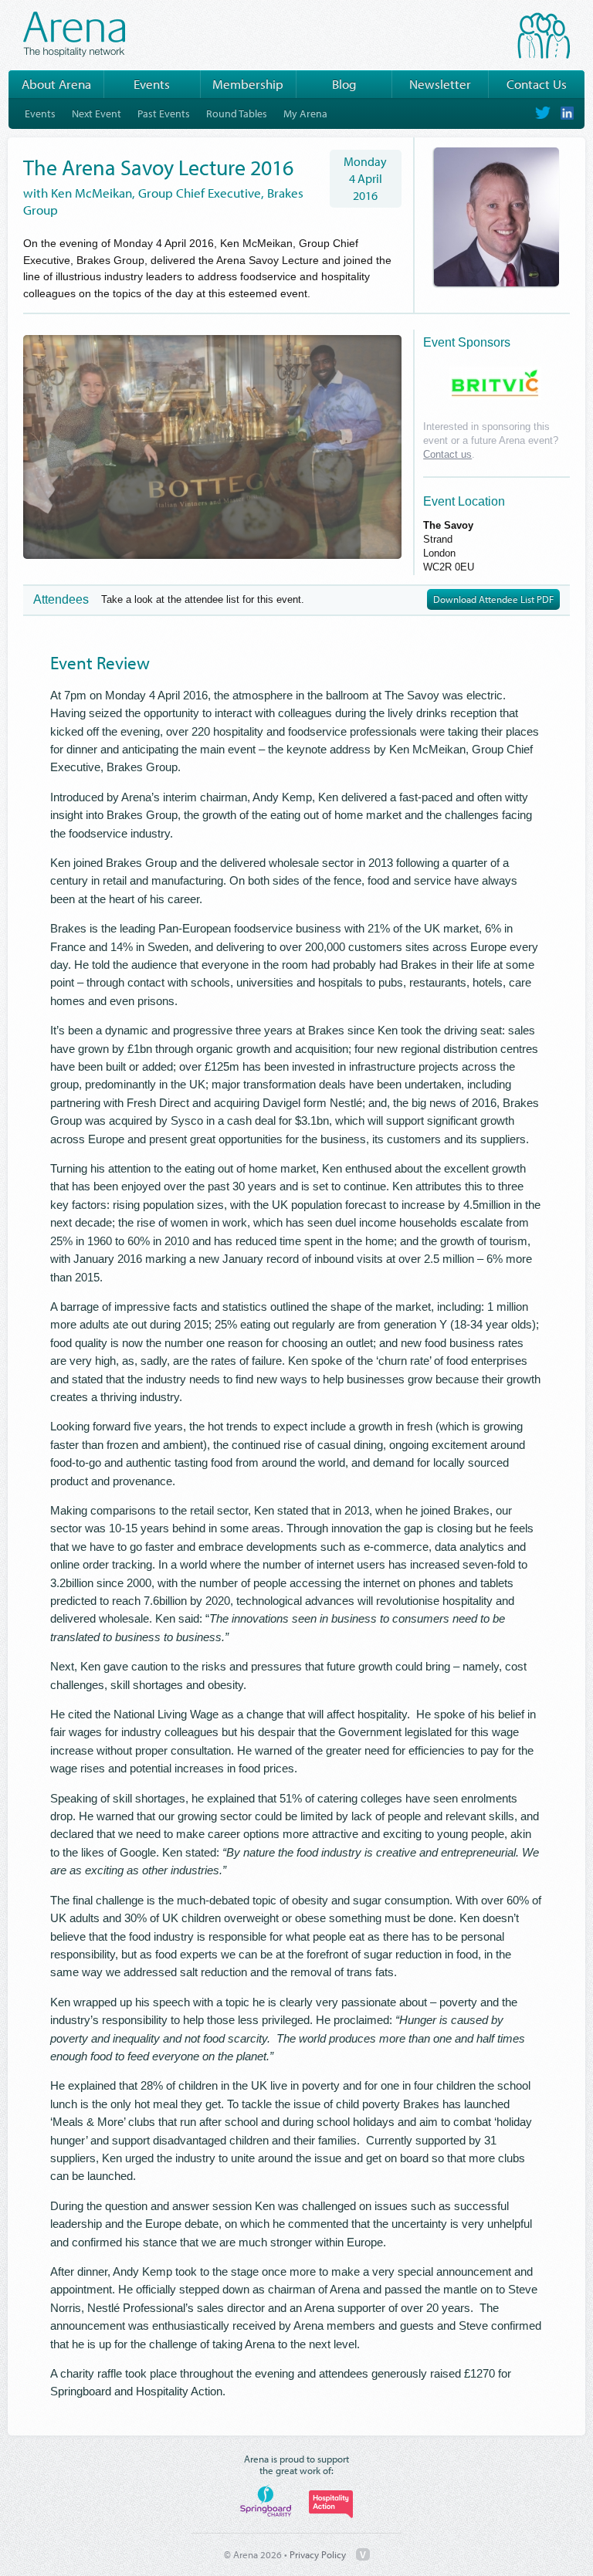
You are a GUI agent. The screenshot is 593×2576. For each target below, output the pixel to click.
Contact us (447, 454)
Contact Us (537, 84)
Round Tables (237, 113)
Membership (248, 84)
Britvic (495, 383)
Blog (344, 84)
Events (152, 84)
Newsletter (440, 84)
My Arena (305, 113)
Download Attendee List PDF (493, 600)
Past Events (164, 113)
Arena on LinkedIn (566, 113)
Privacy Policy (318, 2554)
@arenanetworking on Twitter (543, 113)
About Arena (56, 84)
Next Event (97, 113)
